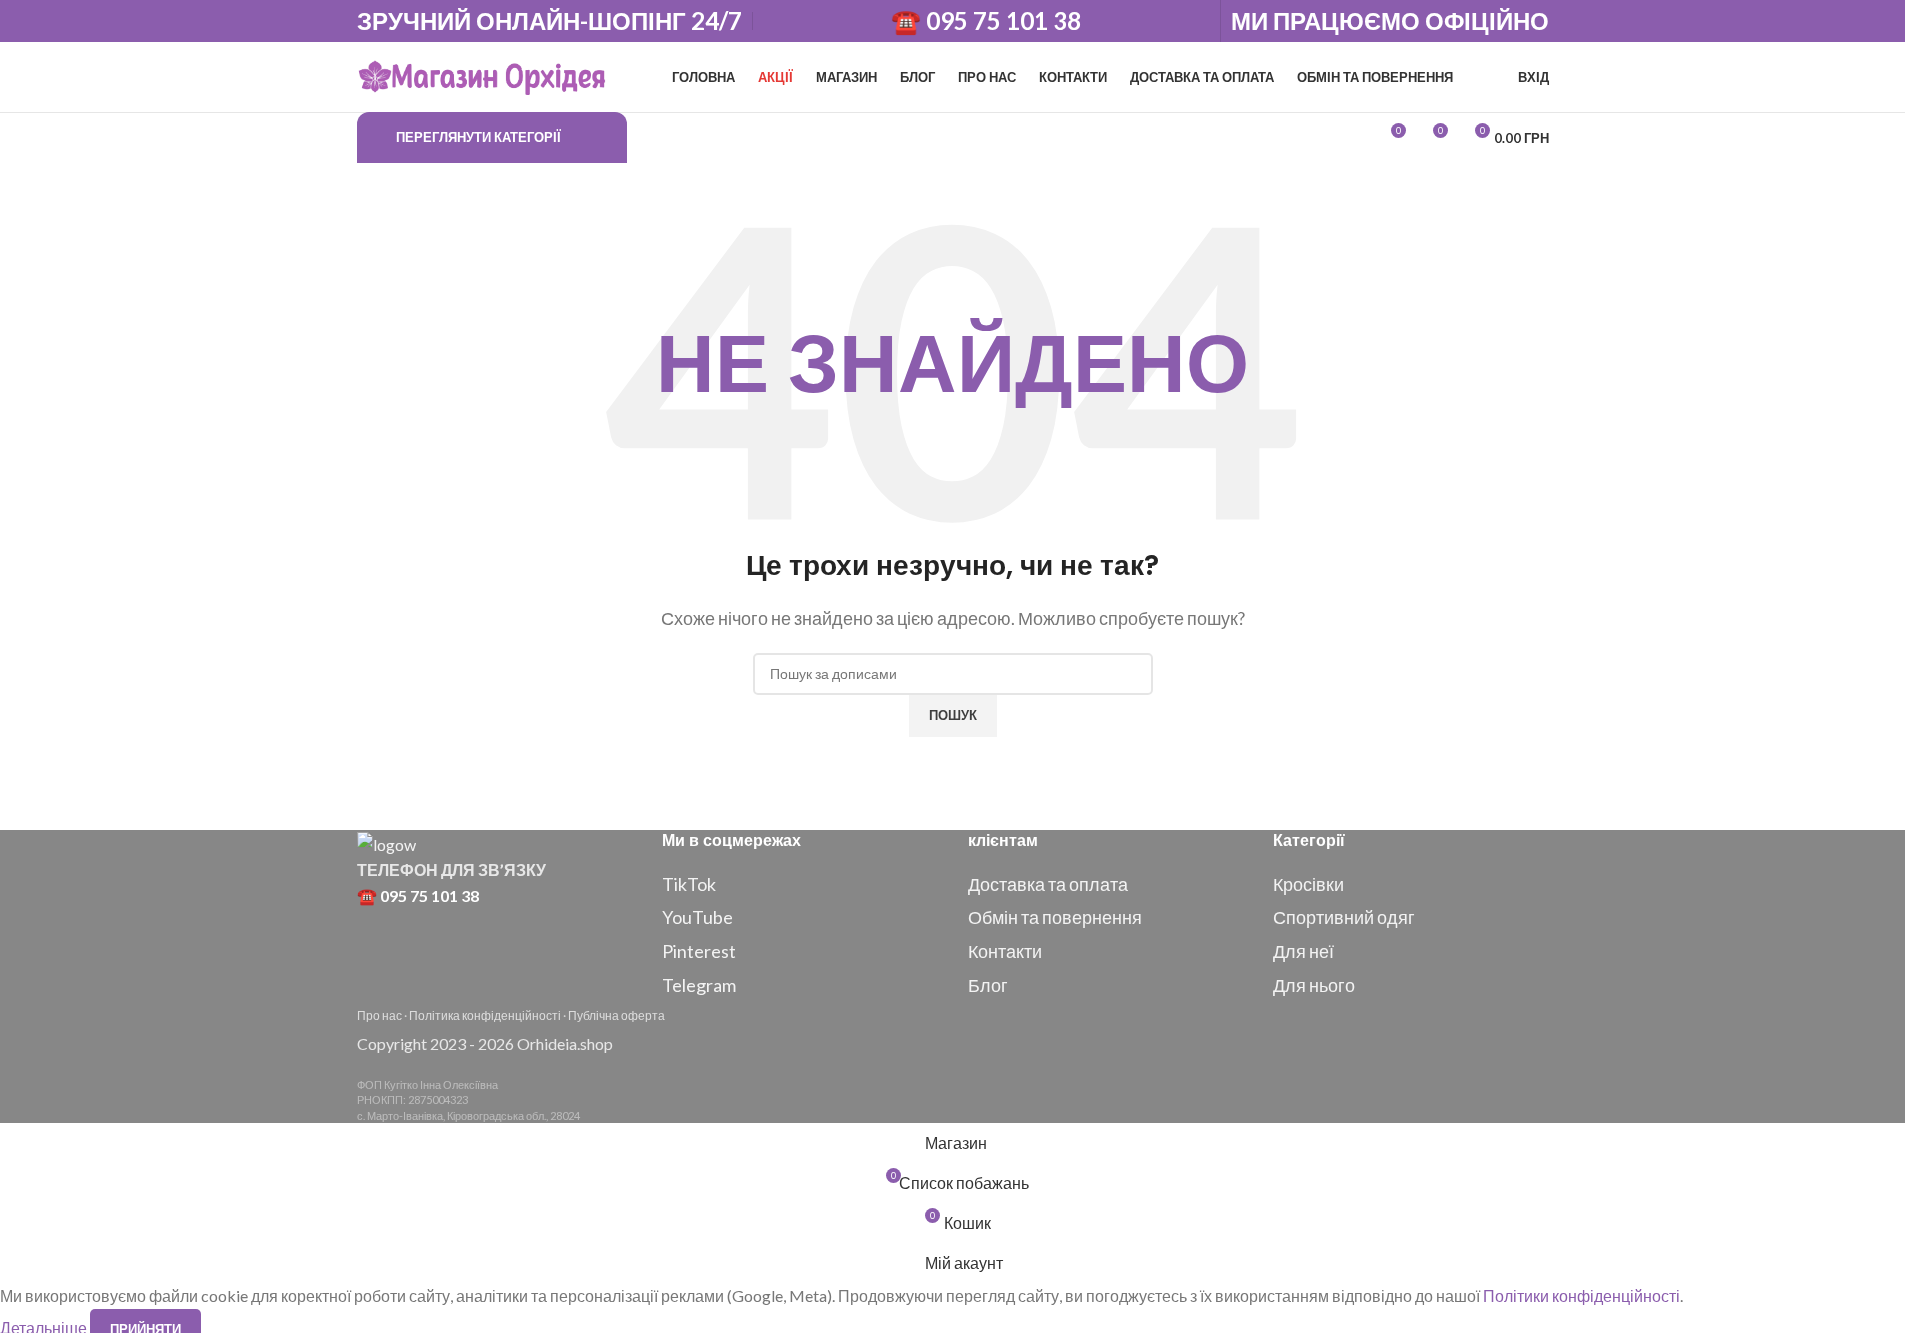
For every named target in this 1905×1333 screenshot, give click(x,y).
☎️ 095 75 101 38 (986, 21)
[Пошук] (647, 138)
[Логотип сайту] (482, 74)
